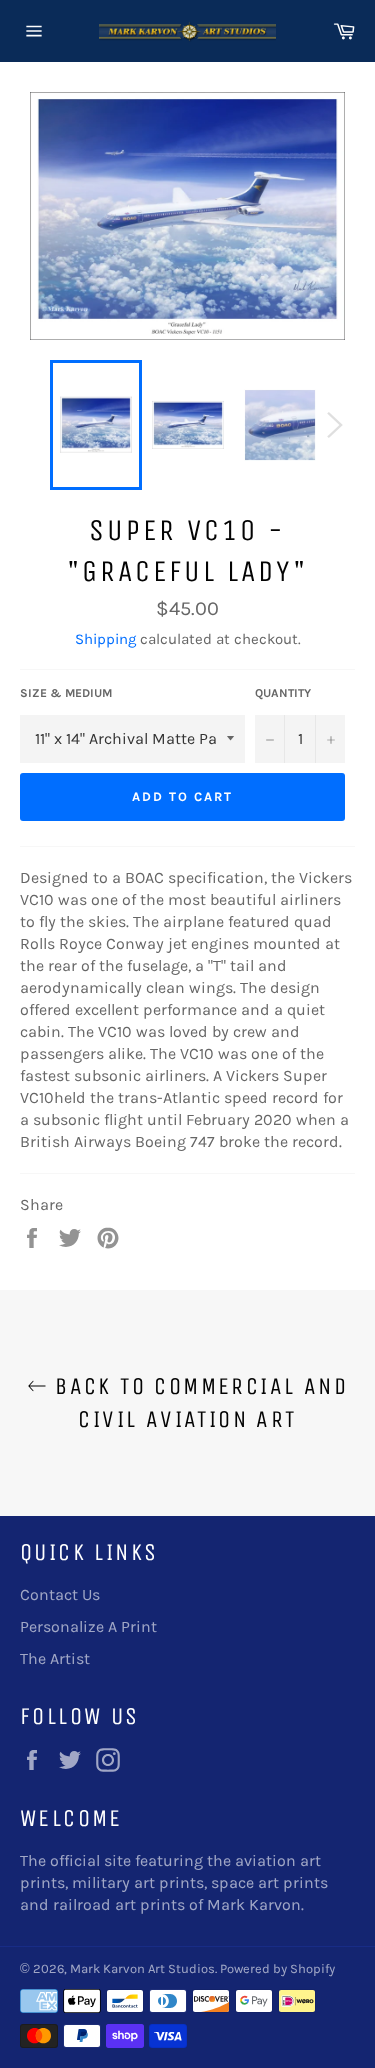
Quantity (283, 693)
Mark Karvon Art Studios (142, 1968)
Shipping (105, 639)
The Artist (55, 1658)
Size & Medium (66, 693)
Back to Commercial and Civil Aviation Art (197, 1402)
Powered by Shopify (277, 1968)
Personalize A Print (88, 1626)
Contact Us (60, 1594)
